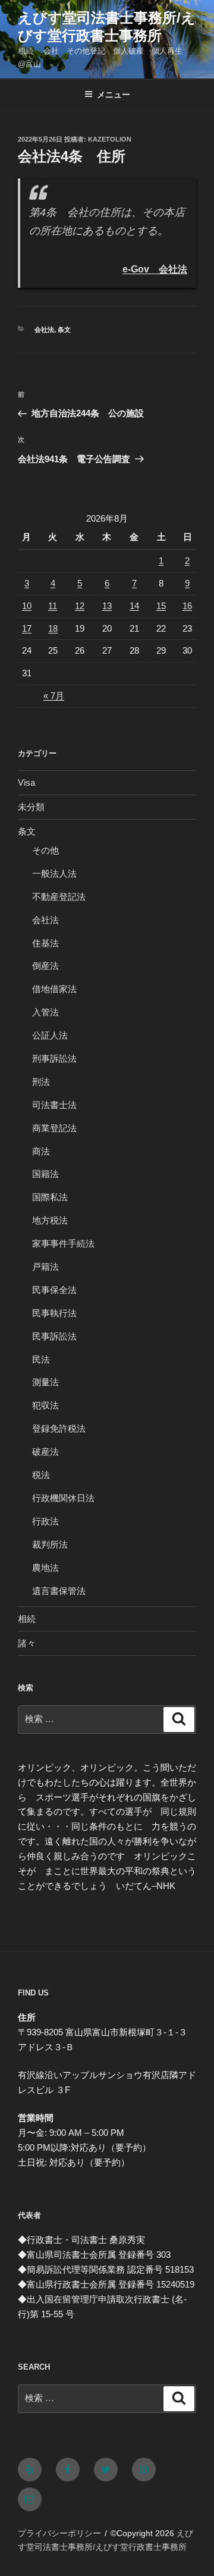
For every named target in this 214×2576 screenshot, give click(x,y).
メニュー (114, 95)
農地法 (45, 1568)
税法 (41, 1475)
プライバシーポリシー (59, 2533)
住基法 (45, 943)
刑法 (41, 1082)
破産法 (45, 1452)
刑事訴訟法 (54, 1058)
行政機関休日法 (63, 1498)
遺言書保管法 (59, 1591)
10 (27, 606)
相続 (27, 1619)
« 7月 (54, 696)
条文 (64, 330)
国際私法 (50, 1197)
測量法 (45, 1382)
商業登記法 (54, 1128)
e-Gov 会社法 (155, 269)
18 (53, 628)
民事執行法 (54, 1313)
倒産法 (45, 966)
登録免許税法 (59, 1428)
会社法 (44, 330)
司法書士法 (54, 1105)
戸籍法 (45, 1267)
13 (107, 606)
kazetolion (110, 139)
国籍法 (45, 1174)
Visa (26, 782)
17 (27, 628)
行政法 (45, 1521)
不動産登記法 (59, 897)
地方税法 (50, 1220)
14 (134, 606)
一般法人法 (54, 873)
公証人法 (50, 1035)
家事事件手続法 (63, 1243)
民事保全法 (54, 1290)
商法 (41, 1151)
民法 (41, 1359)
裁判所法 (50, 1544)
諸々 (27, 1643)
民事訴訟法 (54, 1336)
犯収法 (45, 1405)
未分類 (31, 807)
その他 (45, 850)
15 (161, 606)
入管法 (45, 1012)
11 (53, 606)
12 (80, 606)
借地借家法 (54, 989)
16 (187, 606)
